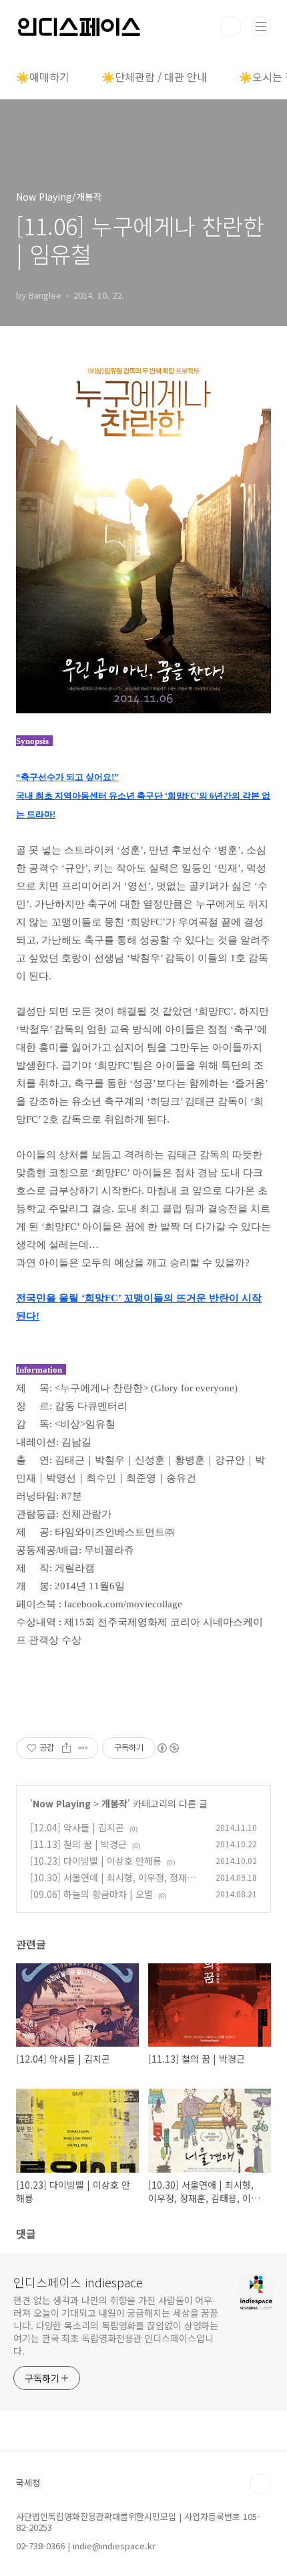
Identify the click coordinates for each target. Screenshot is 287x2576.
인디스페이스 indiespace (78, 2282)
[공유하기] (66, 1748)
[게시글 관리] (83, 1748)
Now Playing (62, 1803)
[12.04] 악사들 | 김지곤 (77, 1827)
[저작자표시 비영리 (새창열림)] (168, 1748)
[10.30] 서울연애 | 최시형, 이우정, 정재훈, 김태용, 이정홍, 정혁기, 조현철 (114, 1884)
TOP (260, 2484)
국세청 (28, 2482)
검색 (231, 27)
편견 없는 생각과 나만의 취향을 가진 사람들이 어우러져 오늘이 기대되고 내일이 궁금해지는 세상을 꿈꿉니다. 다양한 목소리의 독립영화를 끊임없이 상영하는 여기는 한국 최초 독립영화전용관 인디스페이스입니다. (116, 2325)
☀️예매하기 (43, 77)
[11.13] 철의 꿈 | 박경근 (78, 1844)
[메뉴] (261, 26)
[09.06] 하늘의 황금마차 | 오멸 (91, 1894)
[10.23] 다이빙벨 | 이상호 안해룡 (96, 1861)
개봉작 (114, 1803)
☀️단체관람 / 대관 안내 (154, 77)
